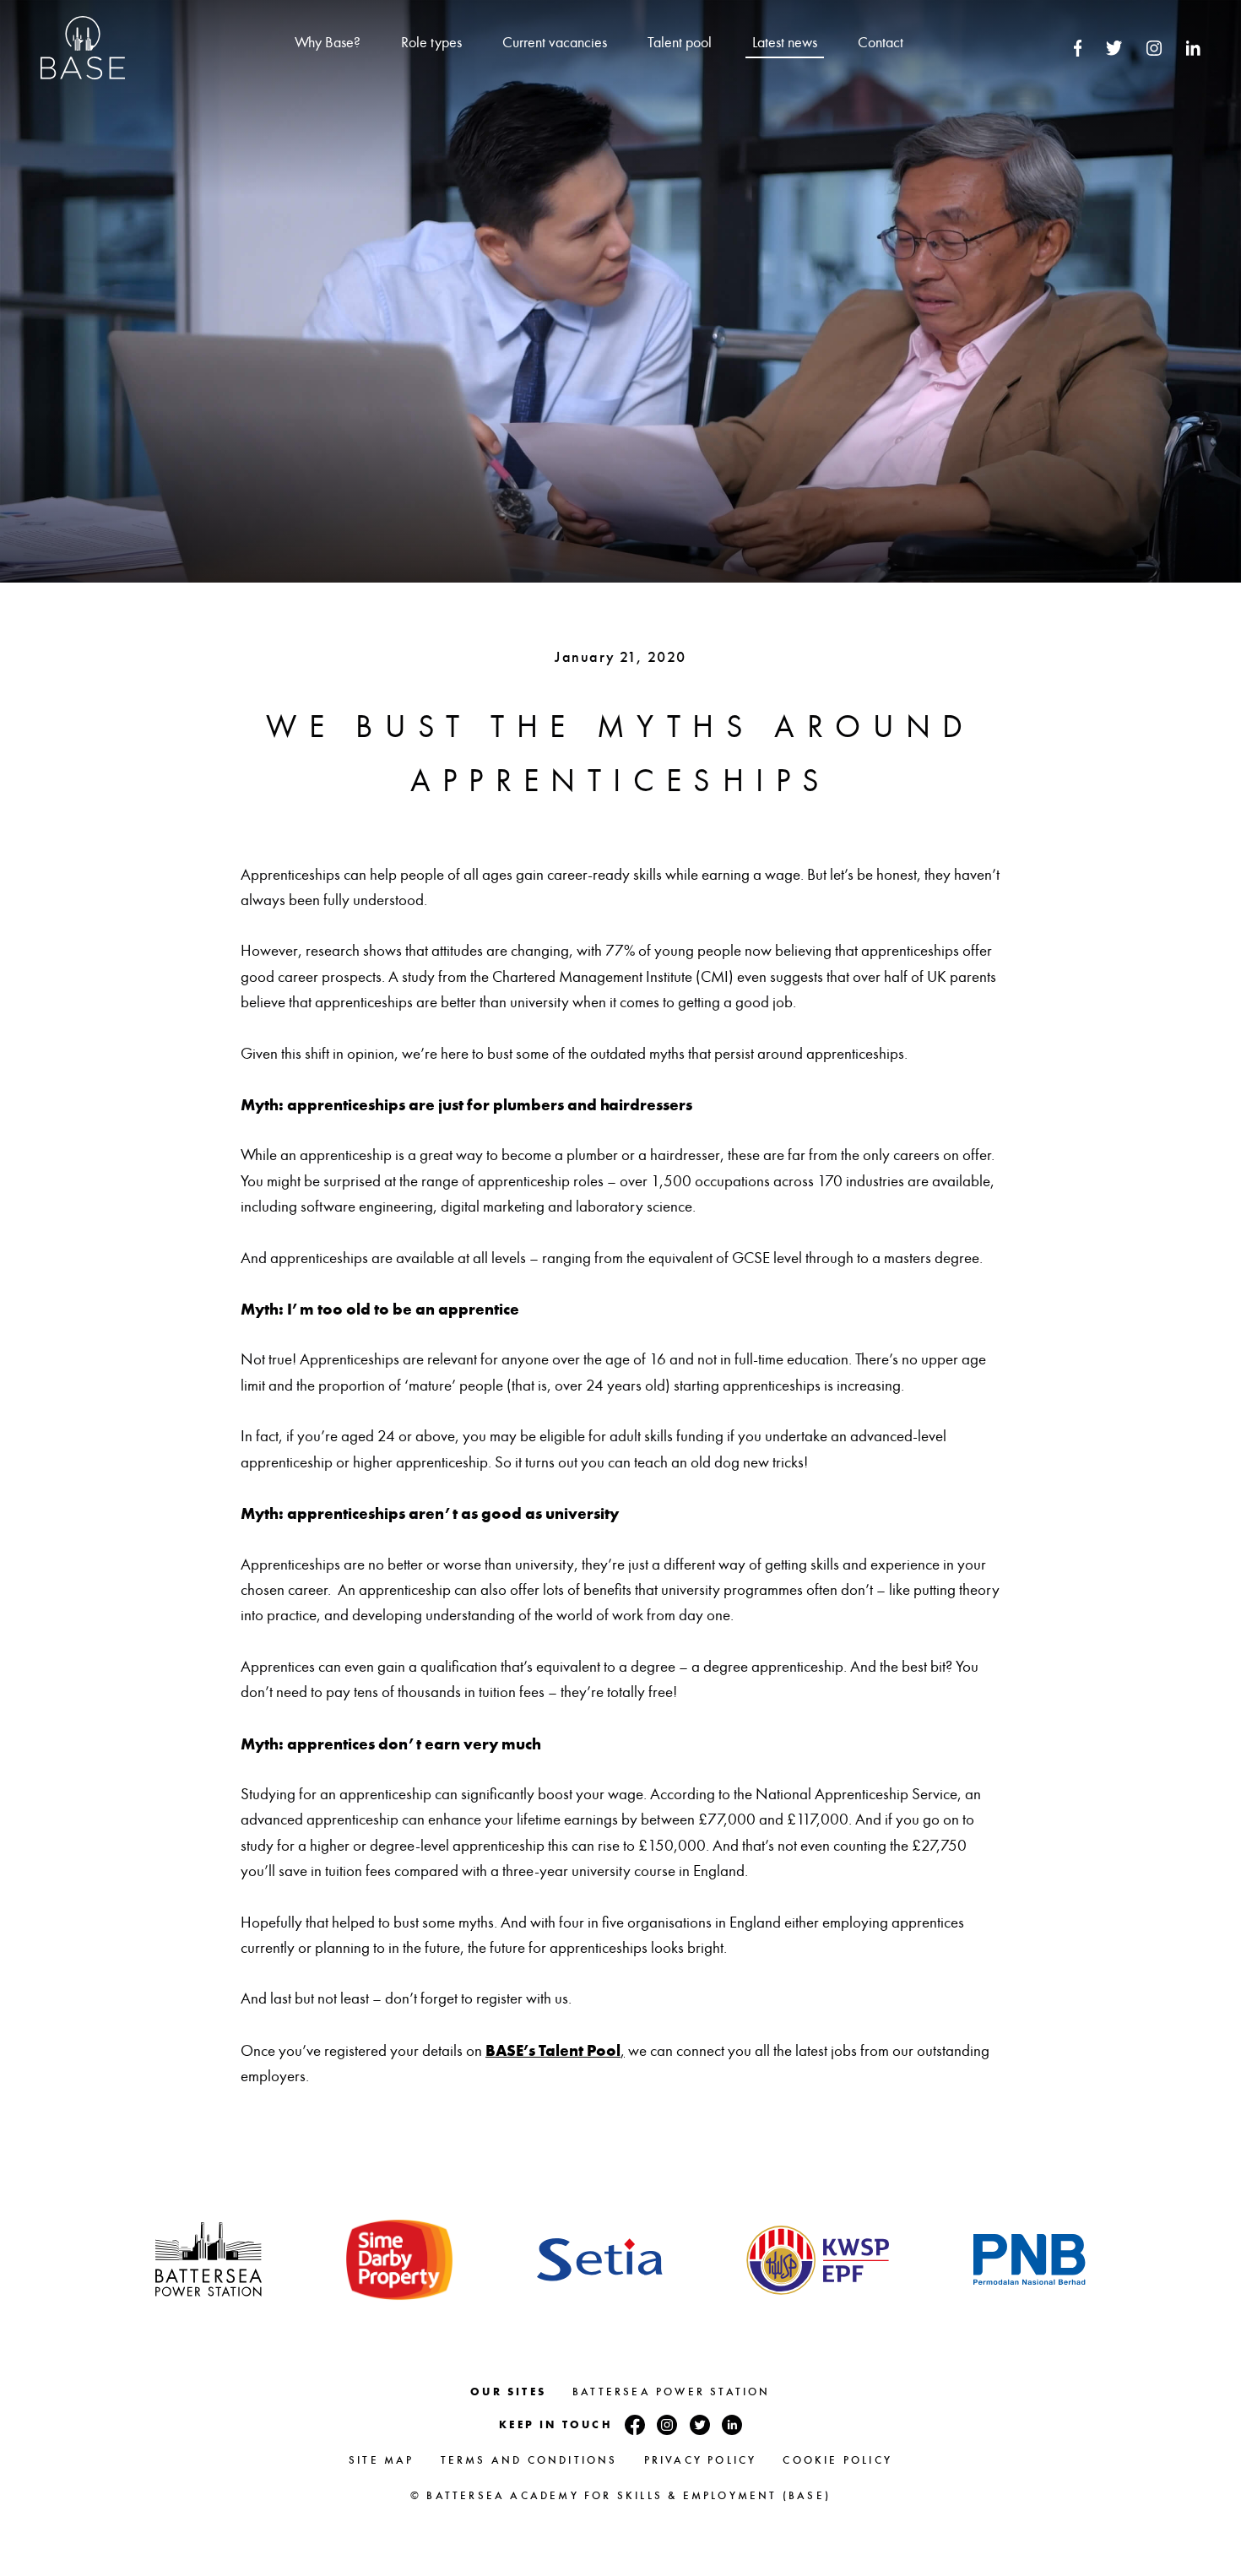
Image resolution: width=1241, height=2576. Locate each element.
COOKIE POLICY (837, 2460)
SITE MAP (382, 2460)
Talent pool (680, 43)
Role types (431, 43)
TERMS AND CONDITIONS (529, 2460)
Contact (881, 43)
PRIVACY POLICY (701, 2460)
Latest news (785, 43)
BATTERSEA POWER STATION (672, 2392)
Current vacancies (555, 43)
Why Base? (328, 43)
